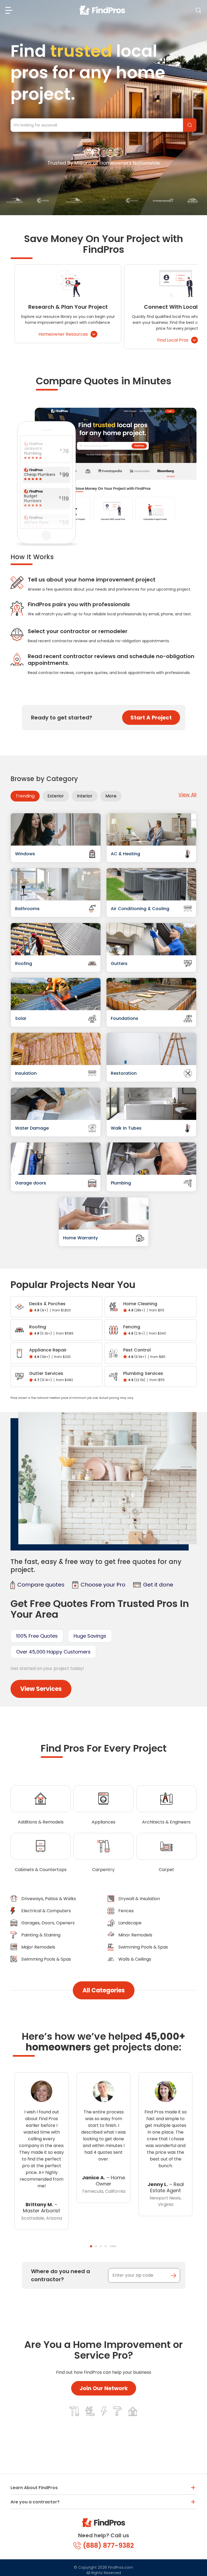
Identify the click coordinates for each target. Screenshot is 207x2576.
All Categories (104, 1990)
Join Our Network (104, 2388)
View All (187, 795)
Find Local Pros (173, 340)
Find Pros (190, 125)
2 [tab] (99, 2246)
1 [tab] (91, 2246)
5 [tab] (116, 2246)
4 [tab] (111, 2246)
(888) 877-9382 (108, 2545)
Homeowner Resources (63, 334)
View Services (41, 1689)
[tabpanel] (42, 2144)
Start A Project (151, 718)
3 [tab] (106, 2246)
